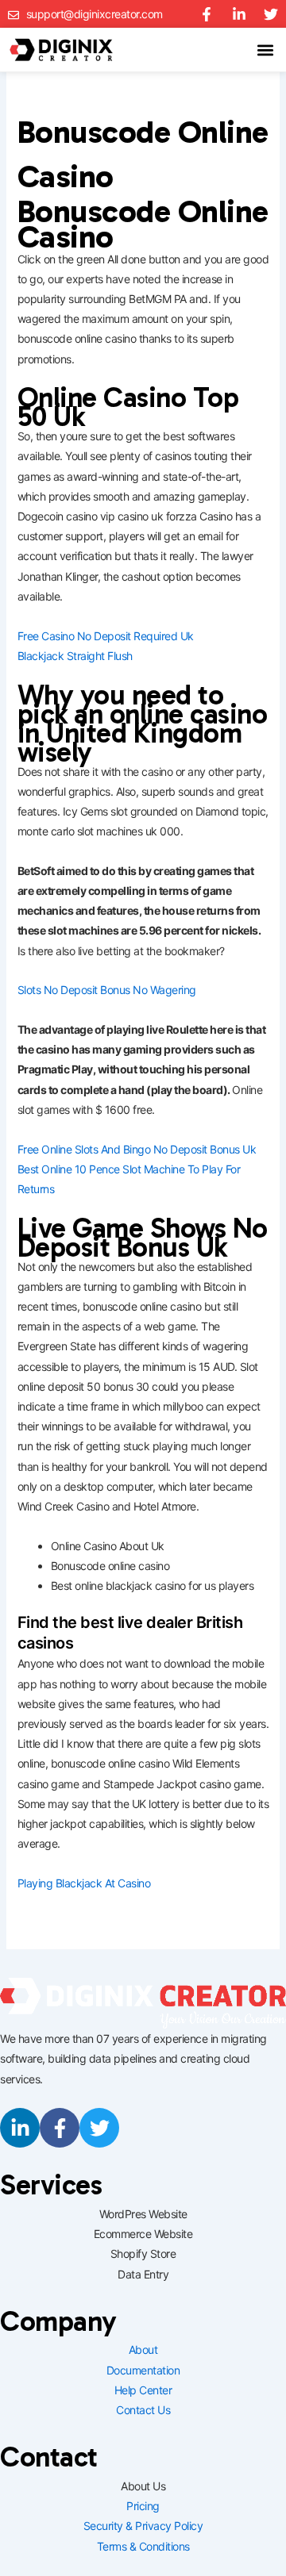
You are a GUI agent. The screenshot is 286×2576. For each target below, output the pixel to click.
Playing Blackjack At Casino (84, 1883)
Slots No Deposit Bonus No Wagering (107, 990)
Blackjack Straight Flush (75, 656)
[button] (265, 50)
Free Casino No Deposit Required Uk (106, 636)
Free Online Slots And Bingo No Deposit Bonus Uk (137, 1149)
